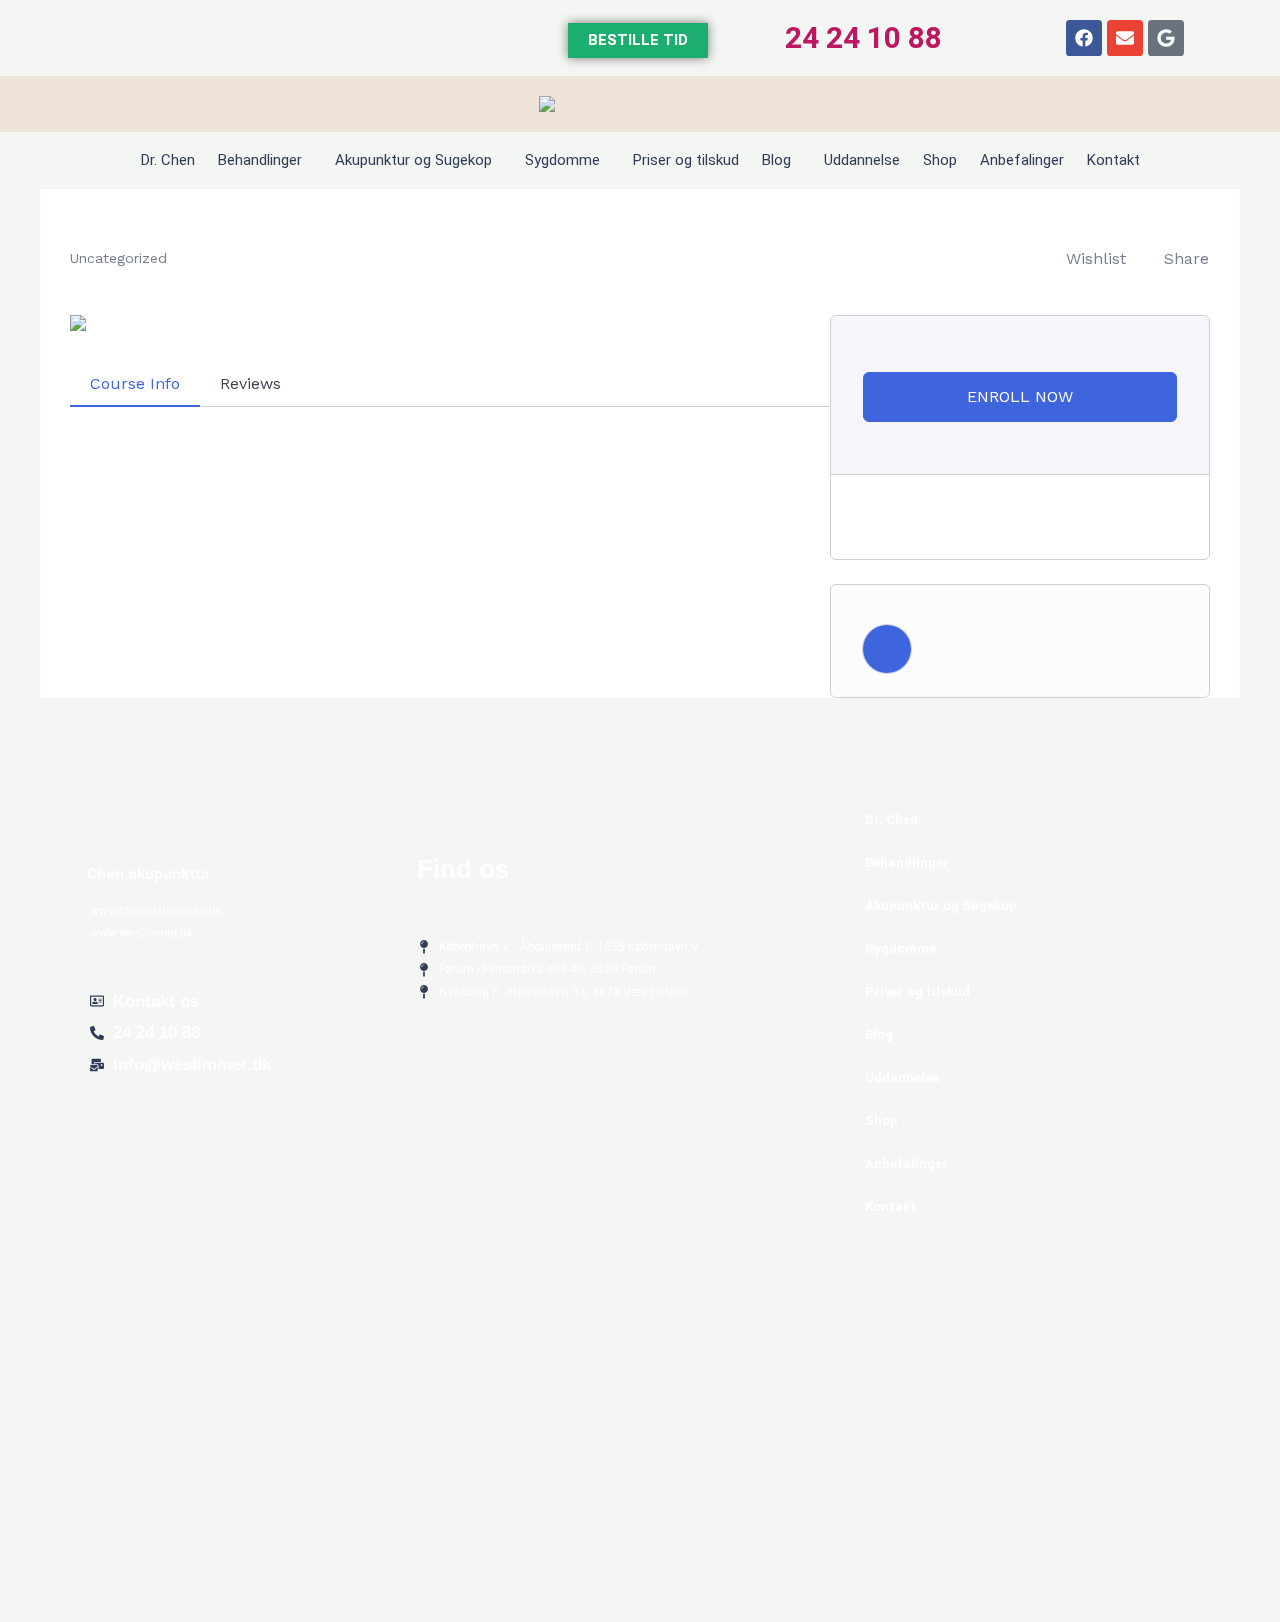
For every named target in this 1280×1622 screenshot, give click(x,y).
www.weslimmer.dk (141, 933)
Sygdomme (562, 160)
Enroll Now (1020, 396)
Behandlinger (260, 160)
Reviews (250, 383)
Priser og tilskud (686, 160)
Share (1186, 258)
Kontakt (1113, 160)
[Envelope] (1125, 38)
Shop (940, 160)
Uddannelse (862, 160)
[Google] (1166, 38)
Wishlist (1096, 258)
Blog (776, 160)
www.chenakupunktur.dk (156, 911)
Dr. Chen (168, 160)
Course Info (135, 383)
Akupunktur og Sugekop (413, 160)
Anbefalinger (1022, 160)
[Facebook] (1084, 38)
